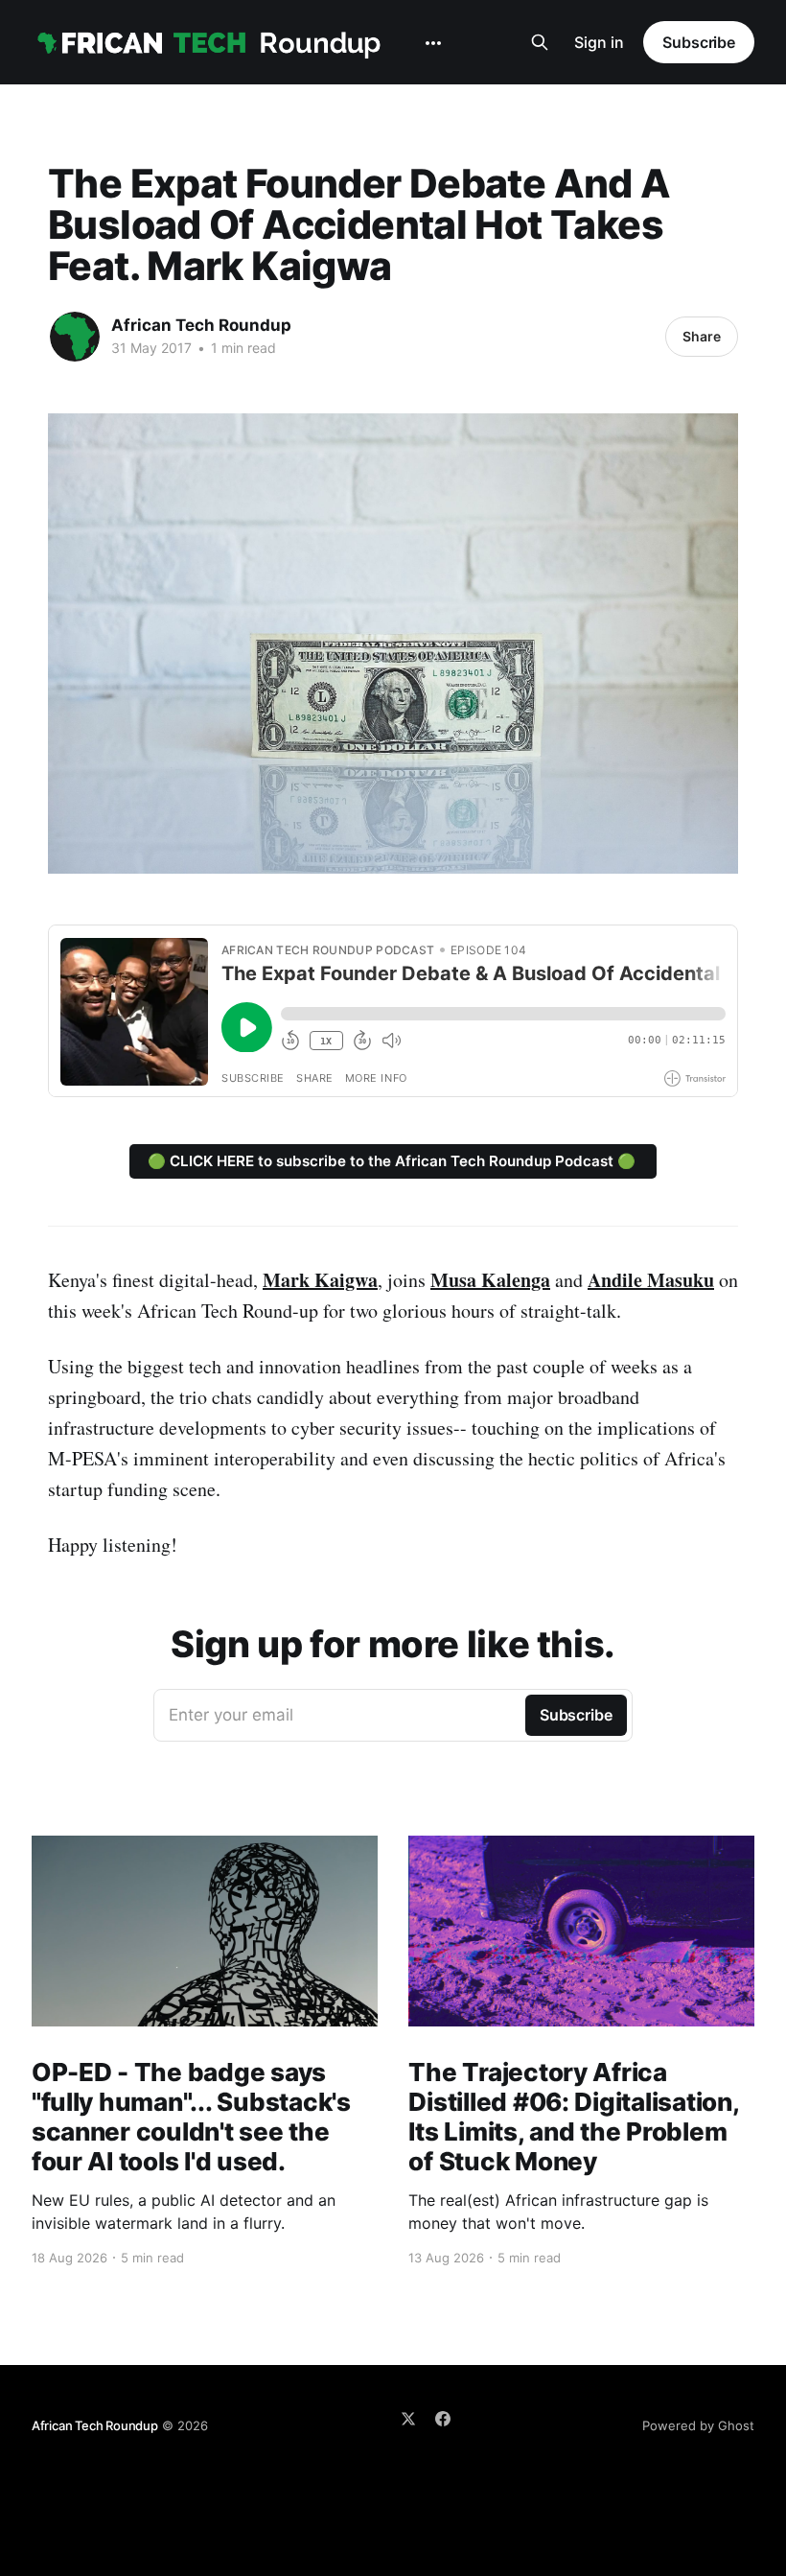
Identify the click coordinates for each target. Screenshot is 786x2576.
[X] (408, 2419)
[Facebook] (443, 2419)
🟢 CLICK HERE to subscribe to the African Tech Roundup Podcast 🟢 (393, 1161)
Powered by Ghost (698, 2425)
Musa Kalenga (490, 1280)
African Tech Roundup (201, 325)
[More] (433, 43)
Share (702, 336)
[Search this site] (540, 42)
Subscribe (699, 42)
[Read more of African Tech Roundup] (75, 337)
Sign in (599, 42)
